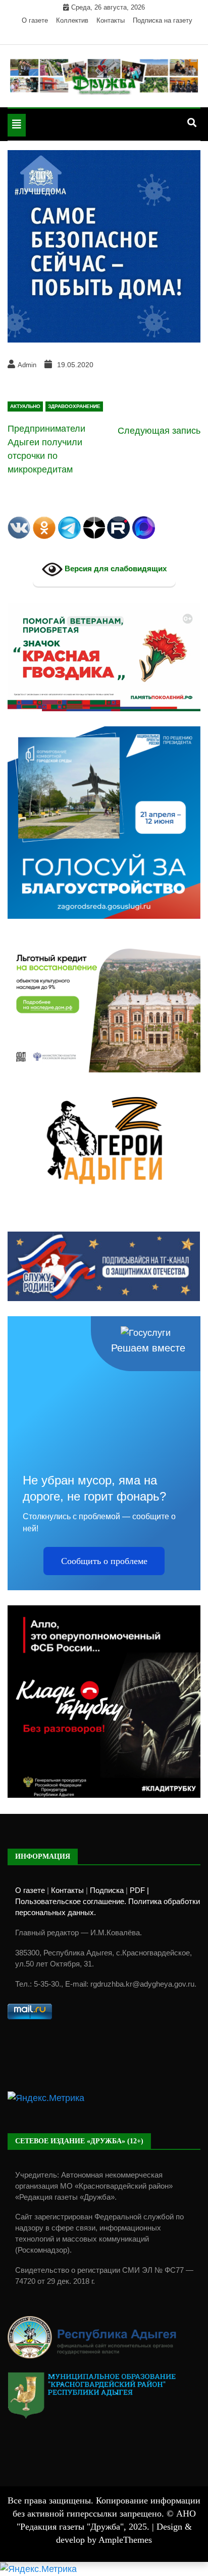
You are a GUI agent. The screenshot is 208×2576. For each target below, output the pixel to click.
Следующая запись (159, 431)
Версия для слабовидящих (115, 569)
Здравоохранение (74, 406)
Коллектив (72, 20)
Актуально (25, 406)
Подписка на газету (163, 20)
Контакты (111, 20)
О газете (35, 20)
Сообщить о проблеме (104, 1561)
